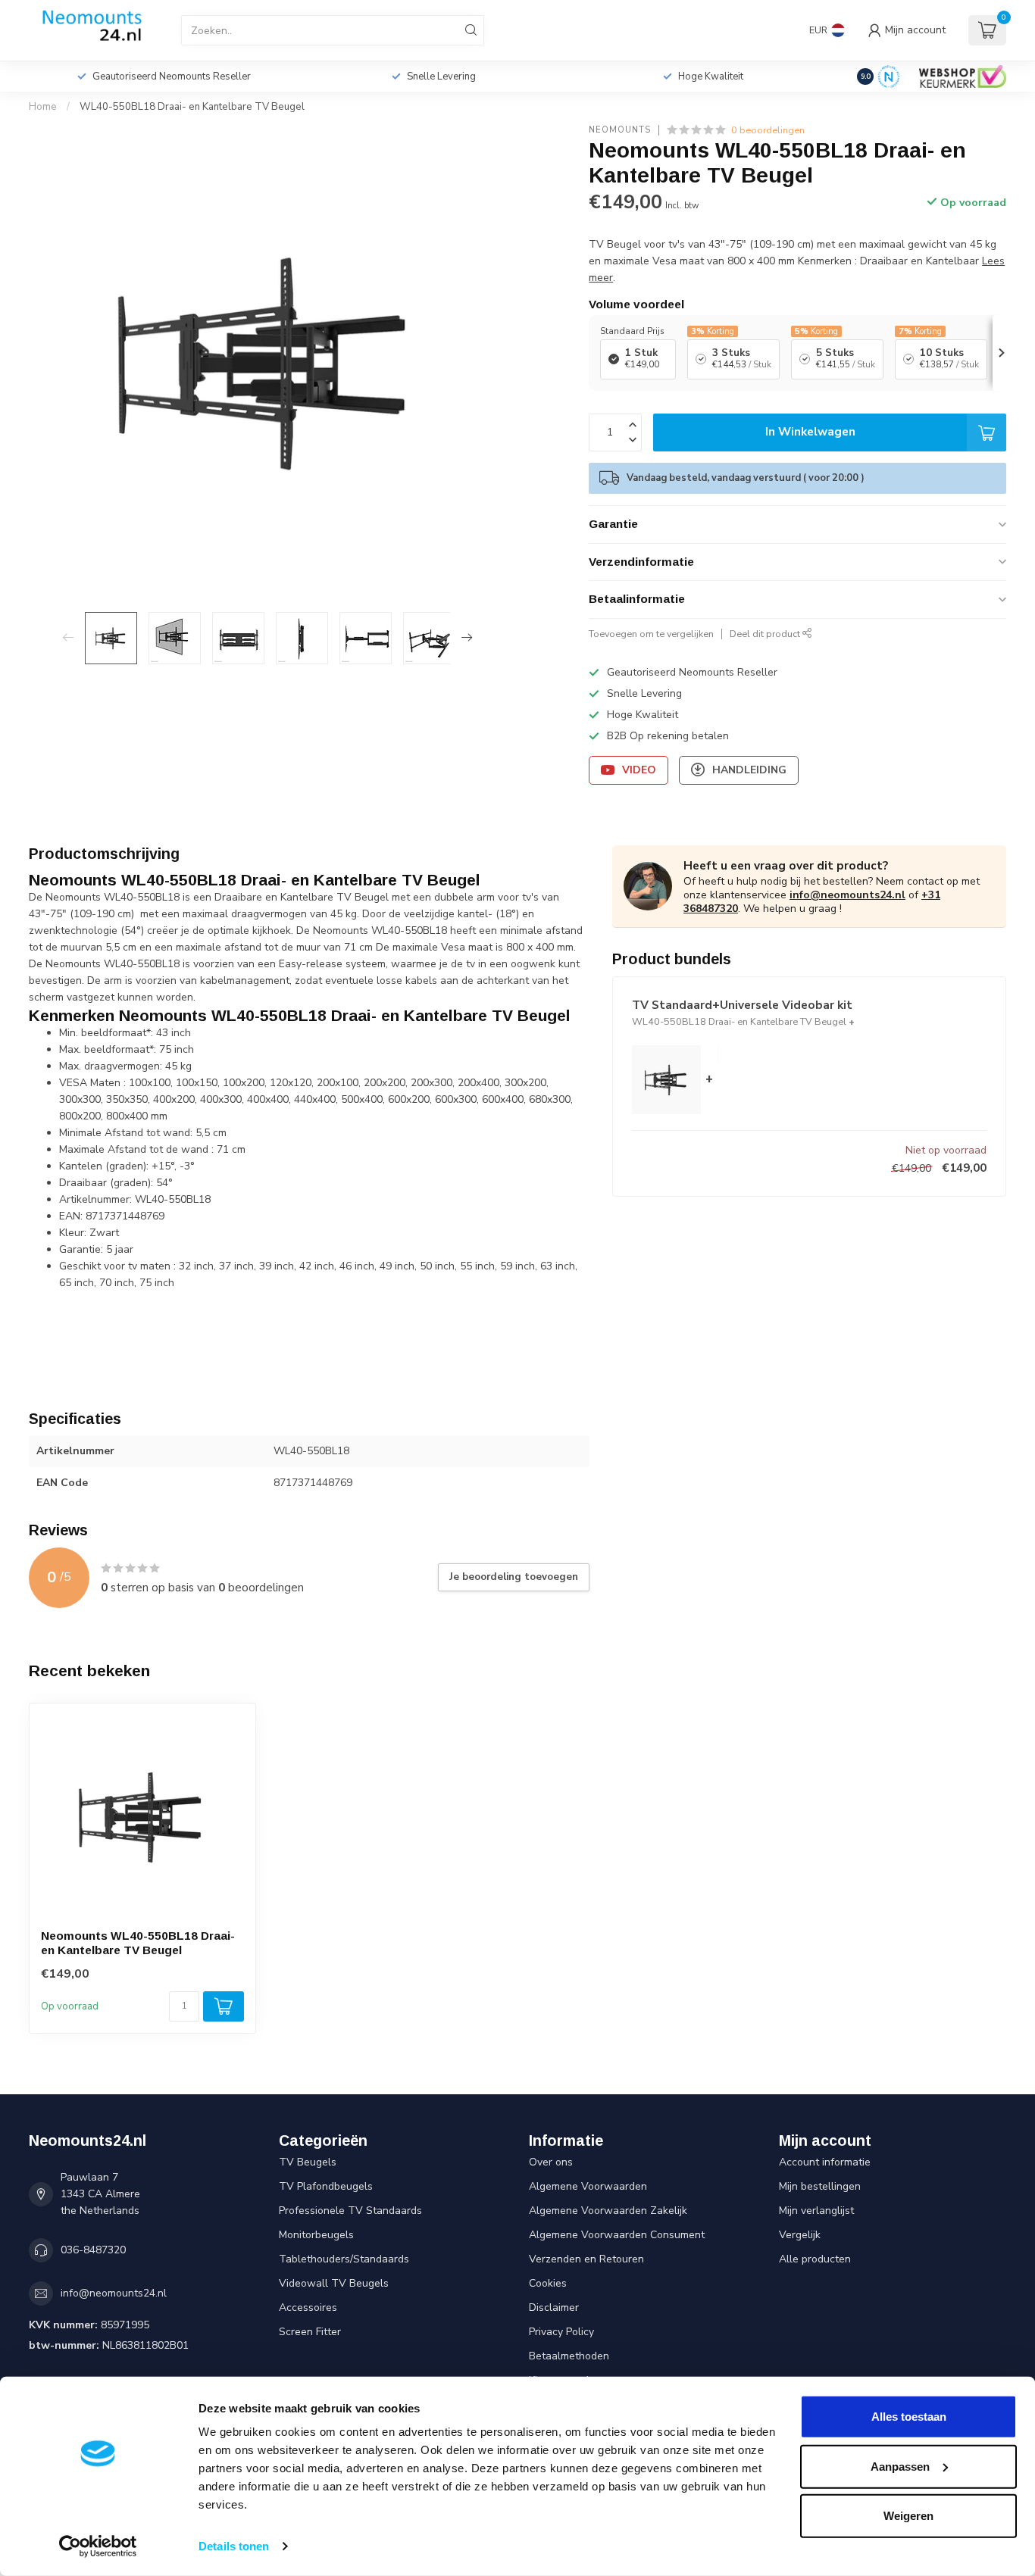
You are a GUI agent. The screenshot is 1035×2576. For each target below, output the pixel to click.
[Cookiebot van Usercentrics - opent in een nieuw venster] (98, 2546)
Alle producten (815, 2259)
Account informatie (825, 2162)
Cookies (548, 2283)
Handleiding (749, 770)
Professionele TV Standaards (350, 2211)
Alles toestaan (909, 2417)
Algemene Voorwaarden (588, 2186)
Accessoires (308, 2307)
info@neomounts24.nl (847, 895)
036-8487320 (93, 2250)
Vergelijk (800, 2235)
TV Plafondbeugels (326, 2186)
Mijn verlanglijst (816, 2211)
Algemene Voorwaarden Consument (617, 2235)
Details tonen (234, 2546)
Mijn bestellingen (820, 2186)
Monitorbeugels (316, 2235)
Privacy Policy (561, 2332)
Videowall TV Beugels (334, 2283)
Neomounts (620, 130)
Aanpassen (900, 2466)
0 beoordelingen (768, 130)
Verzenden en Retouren (586, 2259)
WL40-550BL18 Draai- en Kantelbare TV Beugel (192, 107)
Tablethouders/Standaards (344, 2259)
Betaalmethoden (569, 2356)
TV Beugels (308, 2162)
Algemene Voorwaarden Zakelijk (608, 2211)
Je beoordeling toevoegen (514, 1577)
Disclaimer (554, 2307)
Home (43, 107)
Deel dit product (766, 634)
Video (639, 770)
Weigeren (908, 2516)
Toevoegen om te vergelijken (651, 634)
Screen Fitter (310, 2332)
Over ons (551, 2162)
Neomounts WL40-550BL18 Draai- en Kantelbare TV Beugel (138, 1942)
